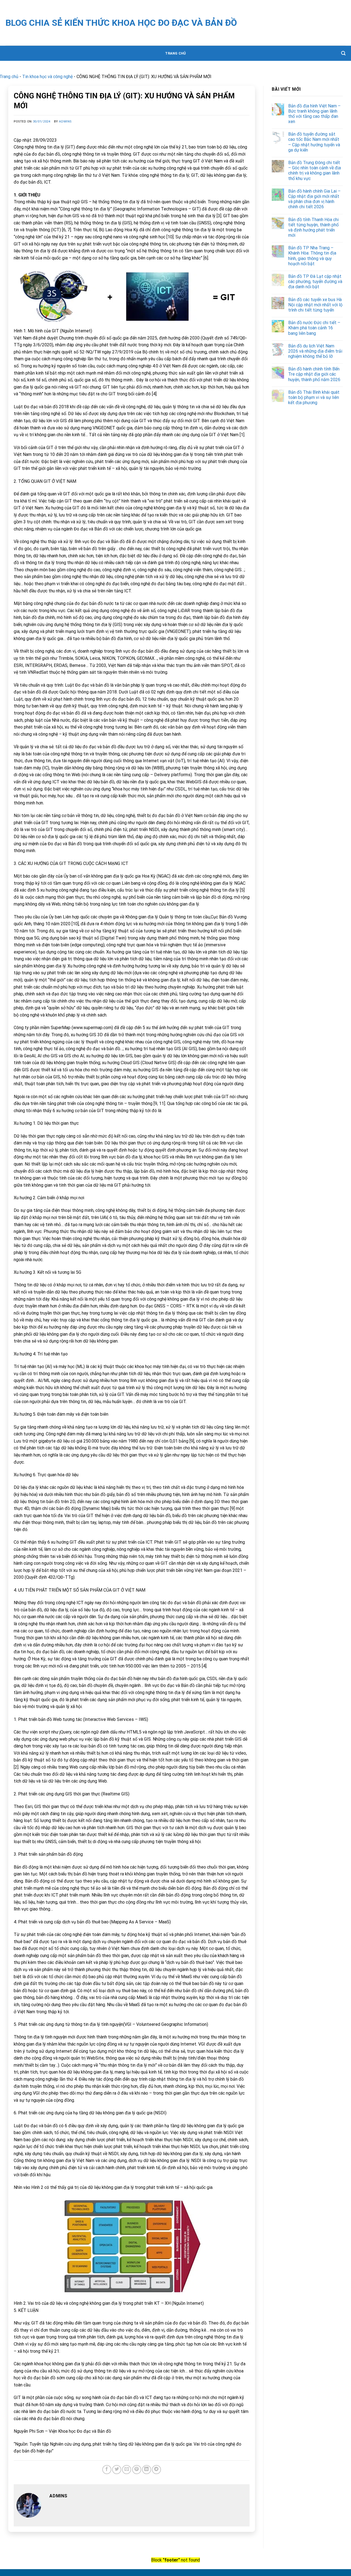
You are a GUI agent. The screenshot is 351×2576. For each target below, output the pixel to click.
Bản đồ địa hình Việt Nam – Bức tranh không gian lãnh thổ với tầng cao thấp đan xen (314, 114)
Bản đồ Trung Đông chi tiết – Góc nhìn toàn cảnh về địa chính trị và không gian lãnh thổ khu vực (315, 171)
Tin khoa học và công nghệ (47, 77)
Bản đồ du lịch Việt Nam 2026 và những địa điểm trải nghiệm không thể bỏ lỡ (315, 351)
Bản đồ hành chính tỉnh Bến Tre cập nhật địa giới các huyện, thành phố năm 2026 (314, 374)
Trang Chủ (175, 53)
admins (65, 122)
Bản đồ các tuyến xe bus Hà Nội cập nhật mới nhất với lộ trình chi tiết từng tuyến (315, 305)
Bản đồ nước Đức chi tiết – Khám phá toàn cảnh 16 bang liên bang (314, 328)
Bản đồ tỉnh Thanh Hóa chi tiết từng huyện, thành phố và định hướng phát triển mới (313, 228)
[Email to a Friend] (127, 2470)
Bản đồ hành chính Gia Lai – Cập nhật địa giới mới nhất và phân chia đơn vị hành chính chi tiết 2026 (314, 199)
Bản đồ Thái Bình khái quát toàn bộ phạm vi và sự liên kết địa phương (314, 397)
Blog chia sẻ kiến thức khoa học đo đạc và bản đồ (121, 23)
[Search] (343, 53)
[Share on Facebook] (107, 2470)
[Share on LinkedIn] (147, 2470)
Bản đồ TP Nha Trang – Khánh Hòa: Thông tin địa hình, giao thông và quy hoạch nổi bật (312, 256)
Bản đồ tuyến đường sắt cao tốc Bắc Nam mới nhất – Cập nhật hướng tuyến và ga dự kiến (314, 142)
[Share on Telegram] (156, 2470)
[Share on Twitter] (117, 2470)
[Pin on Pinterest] (137, 2470)
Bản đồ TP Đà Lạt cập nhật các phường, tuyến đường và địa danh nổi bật (315, 282)
